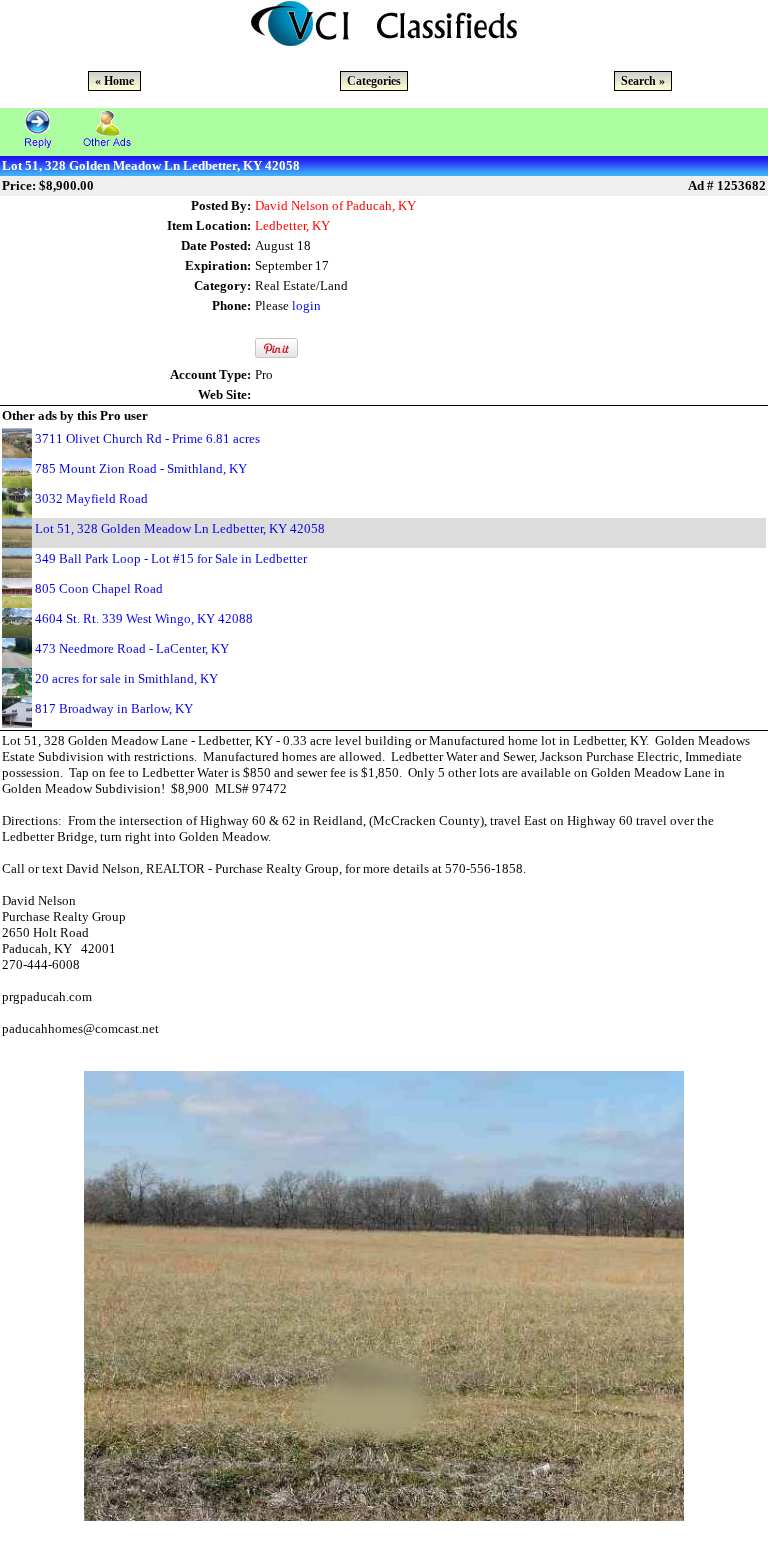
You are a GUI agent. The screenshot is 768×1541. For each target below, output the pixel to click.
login (306, 305)
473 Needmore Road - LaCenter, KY (132, 648)
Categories (374, 81)
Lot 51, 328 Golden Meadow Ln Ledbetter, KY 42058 (180, 528)
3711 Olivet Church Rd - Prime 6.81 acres (147, 438)
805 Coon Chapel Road (99, 588)
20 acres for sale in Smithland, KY (126, 678)
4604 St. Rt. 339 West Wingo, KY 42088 (144, 618)
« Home (114, 81)
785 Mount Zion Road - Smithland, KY (141, 468)
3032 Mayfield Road (91, 498)
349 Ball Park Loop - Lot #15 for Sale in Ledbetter (171, 558)
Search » (643, 81)
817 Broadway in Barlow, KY (114, 708)
